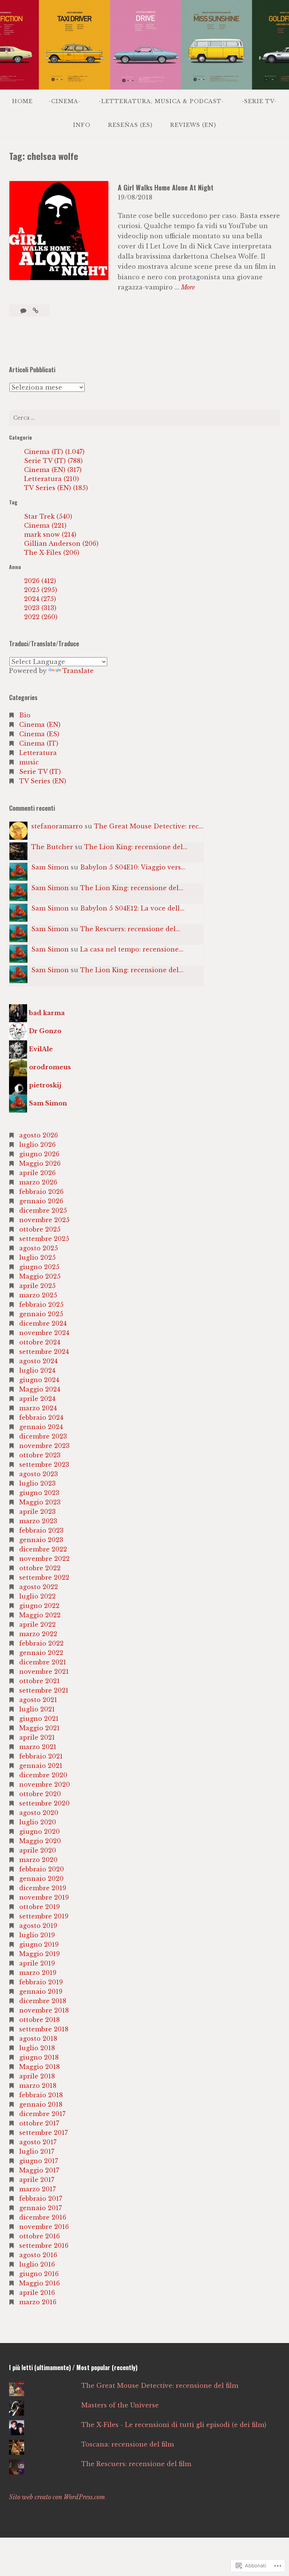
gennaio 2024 (41, 1427)
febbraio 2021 (41, 1756)
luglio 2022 (37, 1596)
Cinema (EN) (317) (53, 470)
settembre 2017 (43, 2133)
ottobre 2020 (40, 1794)
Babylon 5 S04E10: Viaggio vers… (133, 867)
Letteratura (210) (52, 479)
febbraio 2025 (41, 1305)
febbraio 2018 (41, 2095)
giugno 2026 (39, 1154)
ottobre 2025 (40, 1229)
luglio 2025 (37, 1258)
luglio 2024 (37, 1370)
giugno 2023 (39, 1493)
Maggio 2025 (40, 1276)
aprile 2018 (37, 2076)
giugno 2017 (39, 2161)
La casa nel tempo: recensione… (132, 949)
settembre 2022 (44, 1577)
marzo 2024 (38, 1408)
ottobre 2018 (40, 2020)
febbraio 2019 (41, 1982)
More (188, 288)
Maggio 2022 (40, 1615)
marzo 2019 (38, 1973)
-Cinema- (65, 101)
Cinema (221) (45, 525)
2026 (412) (40, 581)
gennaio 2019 (41, 1991)
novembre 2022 (44, 1559)
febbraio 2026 (41, 1192)
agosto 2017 (38, 2142)
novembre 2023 (44, 1446)
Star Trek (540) (48, 516)
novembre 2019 (44, 1897)
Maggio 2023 (40, 1502)
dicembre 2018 (43, 2001)
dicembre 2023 (43, 1436)
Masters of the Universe (120, 2405)
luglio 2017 (37, 2151)
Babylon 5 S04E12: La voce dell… (132, 908)
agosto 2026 (39, 1135)
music (29, 762)
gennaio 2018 (41, 2104)
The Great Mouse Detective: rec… (149, 826)
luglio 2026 (37, 1145)
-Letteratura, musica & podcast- (161, 101)
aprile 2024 (37, 1399)
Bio (25, 715)
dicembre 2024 (43, 1323)
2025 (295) (41, 590)
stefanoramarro (57, 826)
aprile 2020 (38, 1850)
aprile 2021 (37, 1737)
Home (22, 101)
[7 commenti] (24, 311)
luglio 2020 (38, 1822)
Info (82, 125)
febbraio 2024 (41, 1417)
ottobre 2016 (40, 2236)
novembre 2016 (44, 2227)
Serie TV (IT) (40, 772)
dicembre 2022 (43, 1549)
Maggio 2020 (40, 1841)
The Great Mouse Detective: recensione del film (160, 2386)
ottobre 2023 (40, 1455)
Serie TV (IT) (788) (53, 461)
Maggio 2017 (39, 2170)
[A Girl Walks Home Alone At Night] (36, 311)
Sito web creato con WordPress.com (57, 2497)
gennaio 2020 (41, 1879)
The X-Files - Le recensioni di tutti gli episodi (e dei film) (174, 2425)
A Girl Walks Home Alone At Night (166, 187)
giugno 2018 (39, 2057)
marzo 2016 (38, 2302)
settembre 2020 (44, 1803)
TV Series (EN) (43, 781)
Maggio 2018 (40, 2067)
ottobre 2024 (40, 1342)
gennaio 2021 (41, 1766)
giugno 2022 (39, 1606)
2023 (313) (40, 608)
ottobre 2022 (40, 1568)
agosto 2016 (38, 2255)
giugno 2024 (39, 1380)
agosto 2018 (38, 2039)
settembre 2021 (44, 1690)
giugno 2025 (39, 1267)
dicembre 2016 (43, 2217)
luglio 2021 (37, 1709)
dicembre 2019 (43, 1888)
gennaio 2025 (41, 1314)
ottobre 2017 (39, 2123)
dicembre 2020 (43, 1775)
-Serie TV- (259, 101)
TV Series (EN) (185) (56, 488)
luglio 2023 (37, 1483)
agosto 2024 (38, 1361)
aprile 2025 (37, 1286)
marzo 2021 (38, 1747)
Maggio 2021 (40, 1728)
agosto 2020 (39, 1813)
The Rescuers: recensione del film (136, 2464)
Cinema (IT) (39, 743)
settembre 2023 (44, 1465)
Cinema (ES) (39, 734)
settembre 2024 (44, 1352)
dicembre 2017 (42, 2114)
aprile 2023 (37, 1512)
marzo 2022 (38, 1634)
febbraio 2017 (41, 2198)
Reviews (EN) (193, 125)
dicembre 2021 (43, 1662)
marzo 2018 (38, 2086)
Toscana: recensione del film (128, 2444)
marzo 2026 (38, 1182)
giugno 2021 (39, 1719)
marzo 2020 (38, 1860)
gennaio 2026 (41, 1201)
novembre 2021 (44, 1672)
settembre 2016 (44, 2246)
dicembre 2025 (43, 1210)
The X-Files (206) (52, 553)
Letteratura (38, 753)
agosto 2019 (38, 1926)
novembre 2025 (44, 1220)
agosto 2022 (39, 1587)
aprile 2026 (37, 1173)
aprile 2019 (37, 1963)
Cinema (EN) (40, 725)
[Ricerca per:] (144, 418)
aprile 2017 (37, 2180)
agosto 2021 (38, 1700)
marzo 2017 (37, 2189)
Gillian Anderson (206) (61, 544)
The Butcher (52, 847)
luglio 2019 (37, 1935)
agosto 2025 (39, 1248)
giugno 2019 (39, 1944)
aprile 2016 (37, 2293)
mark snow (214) (50, 534)
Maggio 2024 (40, 1389)
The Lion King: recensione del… (136, 847)
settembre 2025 (44, 1239)
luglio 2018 (37, 2048)
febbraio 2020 (42, 1869)
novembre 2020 (45, 1784)
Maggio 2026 (40, 1163)
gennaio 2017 (40, 2208)
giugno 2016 (39, 2274)
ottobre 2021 (40, 1681)
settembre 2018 (44, 2029)
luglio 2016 (37, 2264)
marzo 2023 (38, 1521)
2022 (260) (41, 617)
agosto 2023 (39, 1474)
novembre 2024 (44, 1333)
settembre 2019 (44, 1916)
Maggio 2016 (40, 2283)
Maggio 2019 (40, 1954)
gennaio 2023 (41, 1540)
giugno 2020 (40, 1832)
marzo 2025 (38, 1295)
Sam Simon (50, 867)
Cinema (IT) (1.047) (54, 452)
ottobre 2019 (40, 1907)
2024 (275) (40, 599)
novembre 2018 (44, 2010)
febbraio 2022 (41, 1643)
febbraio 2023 (41, 1530)
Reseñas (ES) (130, 125)
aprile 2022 (37, 1624)
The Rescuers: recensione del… (130, 929)
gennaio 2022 (41, 1653)
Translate (78, 671)
